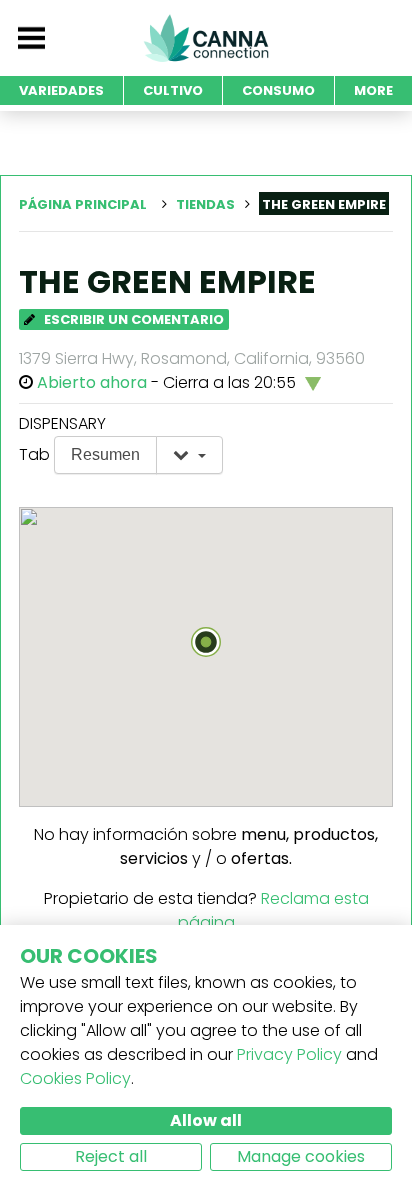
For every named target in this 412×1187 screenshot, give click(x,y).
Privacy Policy (289, 1054)
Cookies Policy (75, 1078)
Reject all (111, 1156)
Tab (34, 454)
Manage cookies (301, 1156)
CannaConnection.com (206, 38)
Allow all (206, 1120)
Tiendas (205, 204)
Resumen (105, 454)
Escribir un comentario (132, 319)
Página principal (83, 204)
